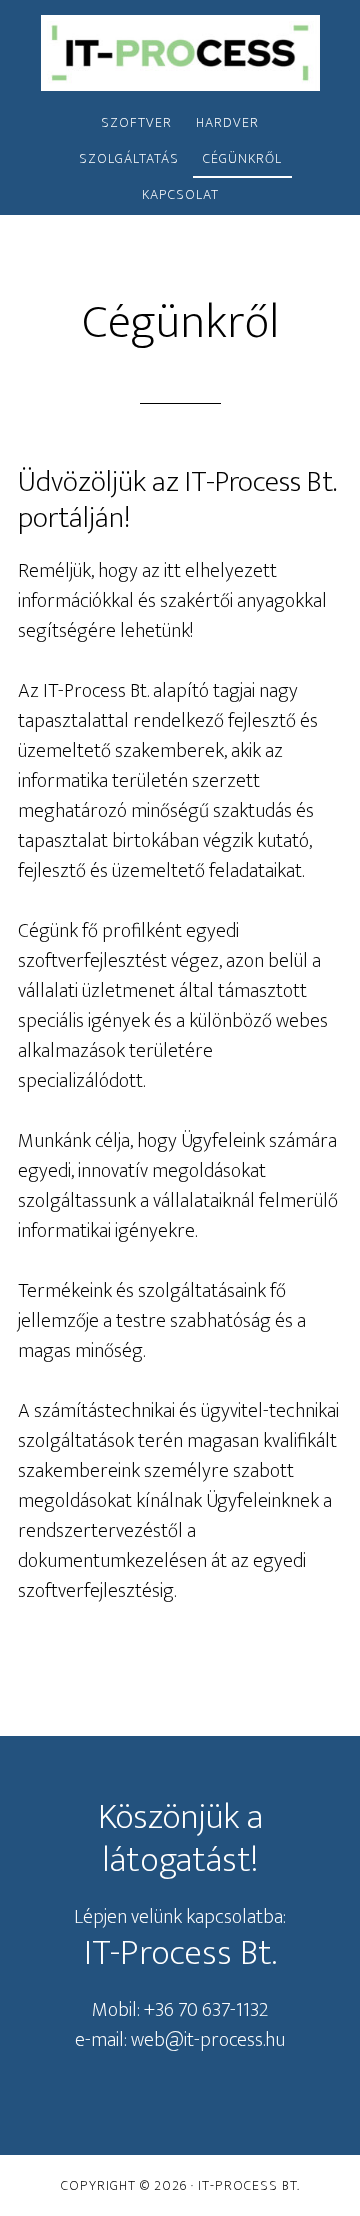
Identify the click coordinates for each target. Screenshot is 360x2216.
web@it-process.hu (208, 2040)
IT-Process (180, 53)
